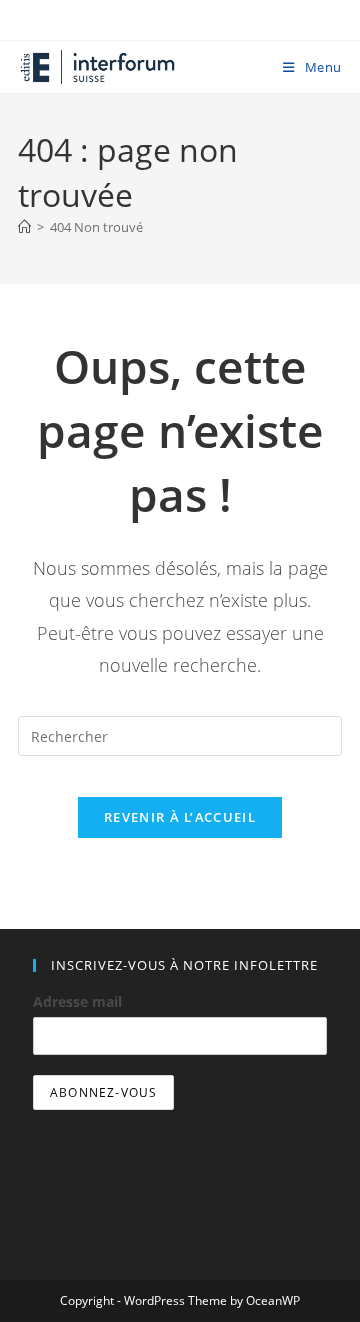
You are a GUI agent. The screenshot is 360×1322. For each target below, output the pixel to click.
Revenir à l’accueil (180, 817)
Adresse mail (77, 1001)
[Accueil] (24, 227)
